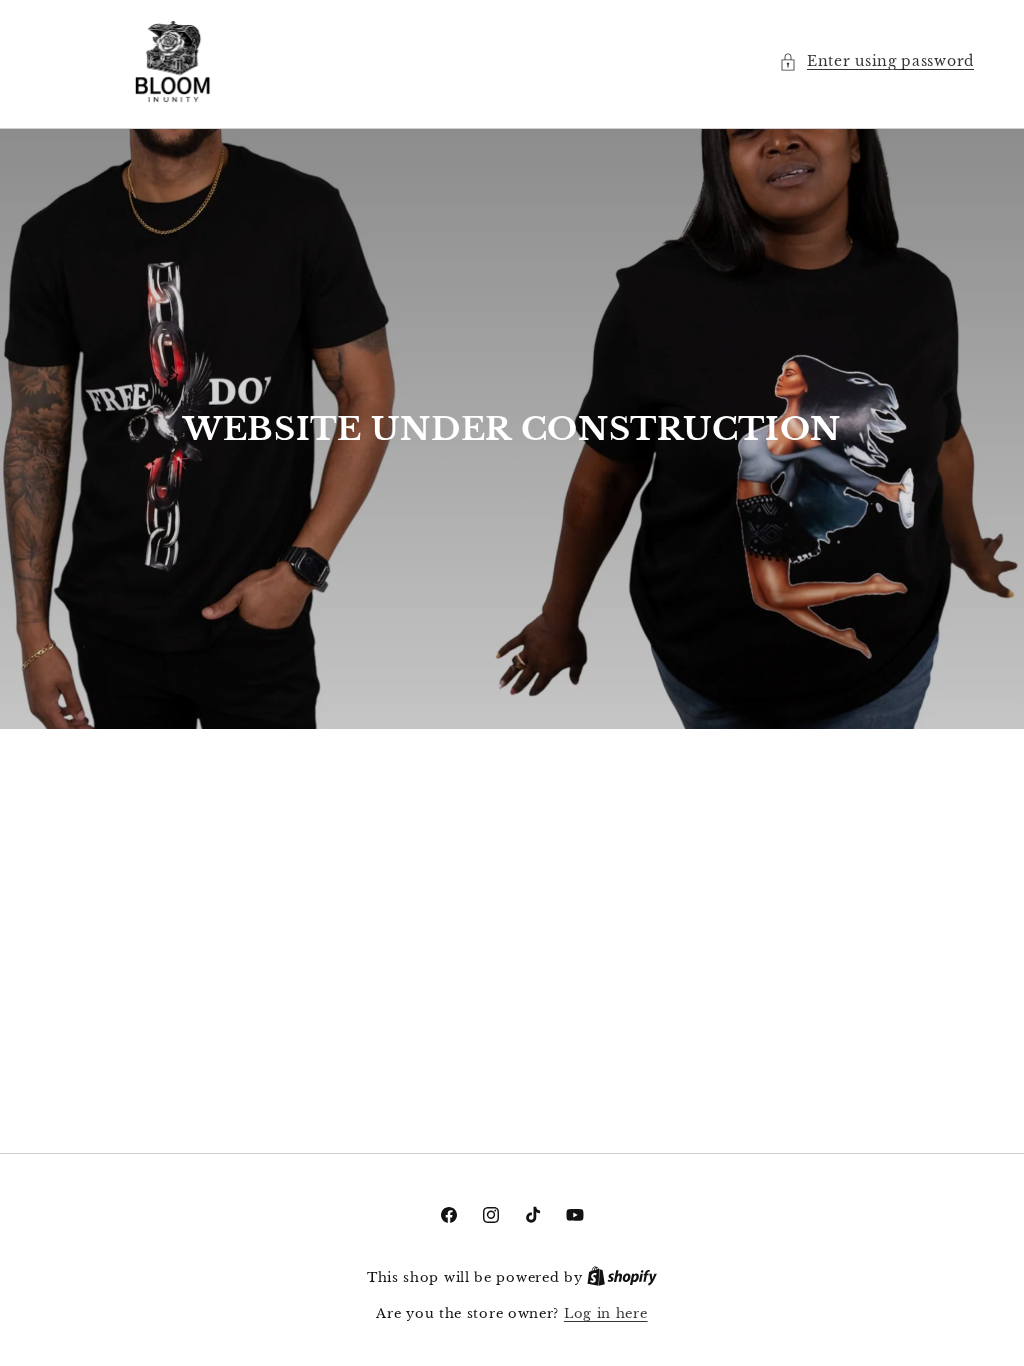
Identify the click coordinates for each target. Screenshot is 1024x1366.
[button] (876, 61)
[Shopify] (622, 1277)
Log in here (606, 1313)
